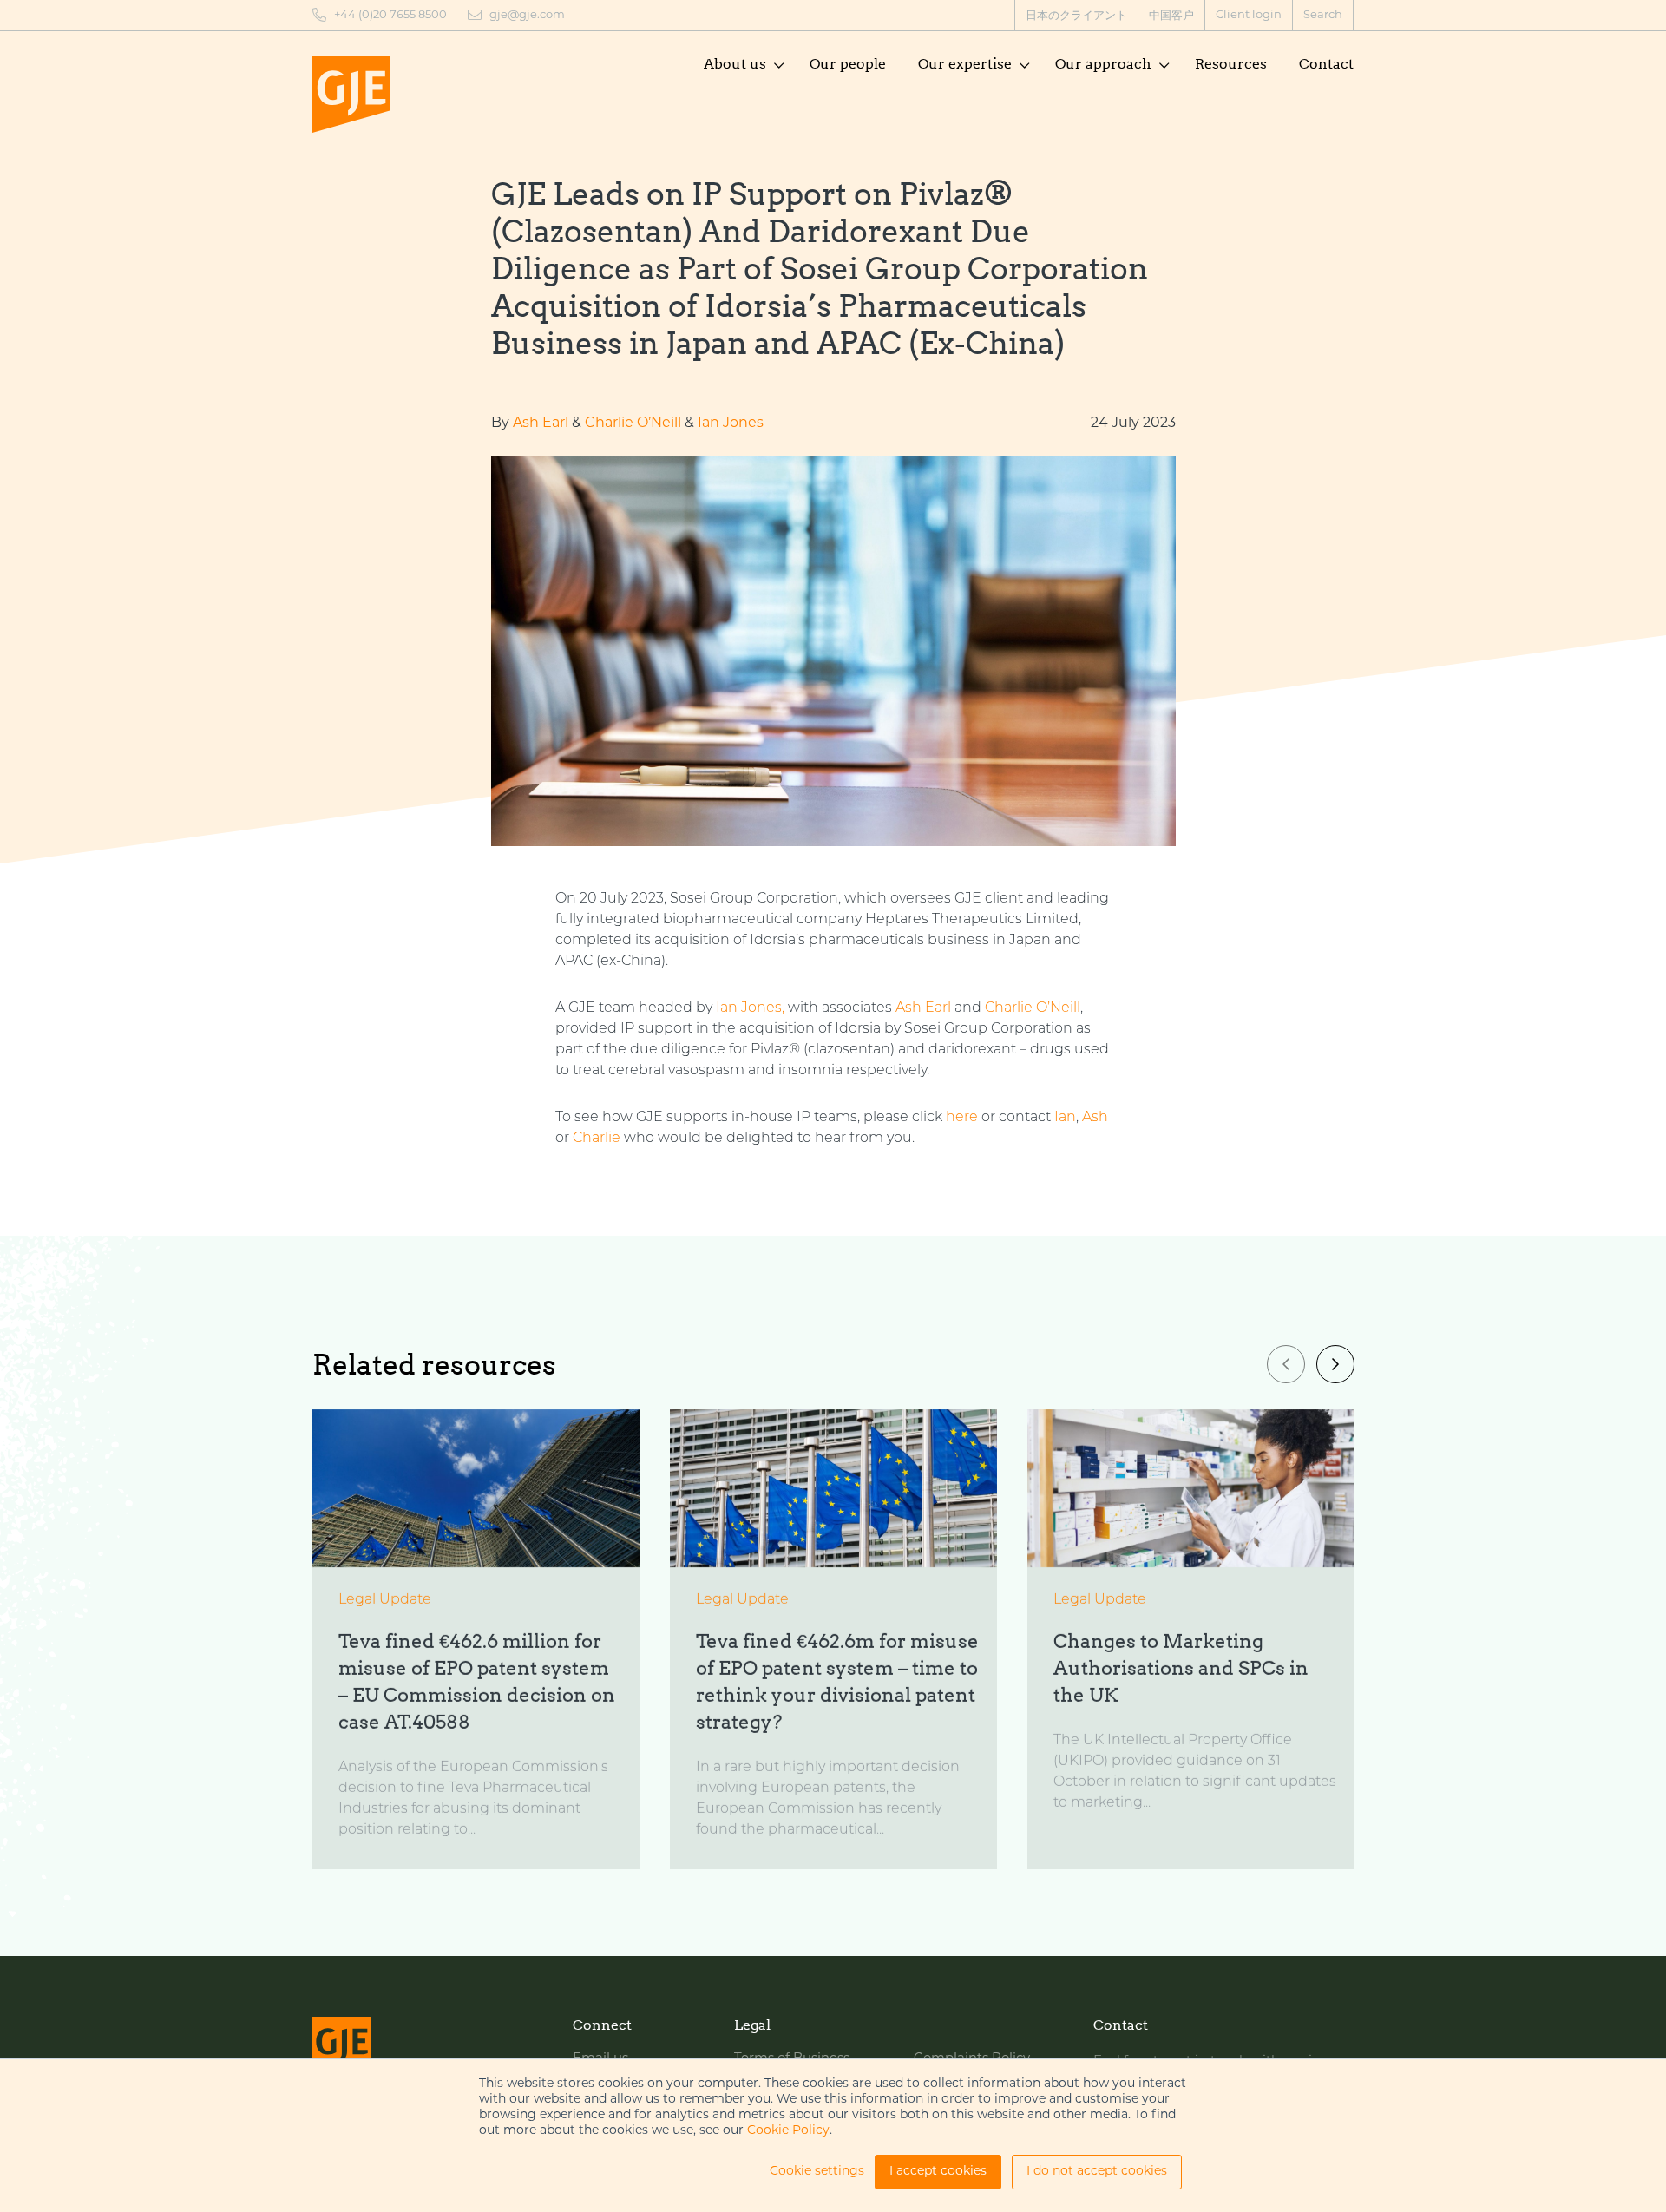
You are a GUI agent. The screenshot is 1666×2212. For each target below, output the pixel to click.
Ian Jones (731, 423)
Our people (848, 64)
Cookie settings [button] (817, 2172)
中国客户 (1171, 16)
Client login (1249, 15)
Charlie (597, 1139)
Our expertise (965, 64)
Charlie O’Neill (633, 423)
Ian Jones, (750, 1008)
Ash (1095, 1118)
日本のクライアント (1076, 16)
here (962, 1118)
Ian (1065, 1118)
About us (735, 64)
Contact (1326, 64)
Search (1323, 15)
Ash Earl (541, 423)
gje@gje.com (527, 15)
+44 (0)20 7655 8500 (390, 15)
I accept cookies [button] (938, 2172)
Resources (1231, 64)
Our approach (1103, 64)
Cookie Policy (788, 2131)
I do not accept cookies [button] (1097, 2172)
